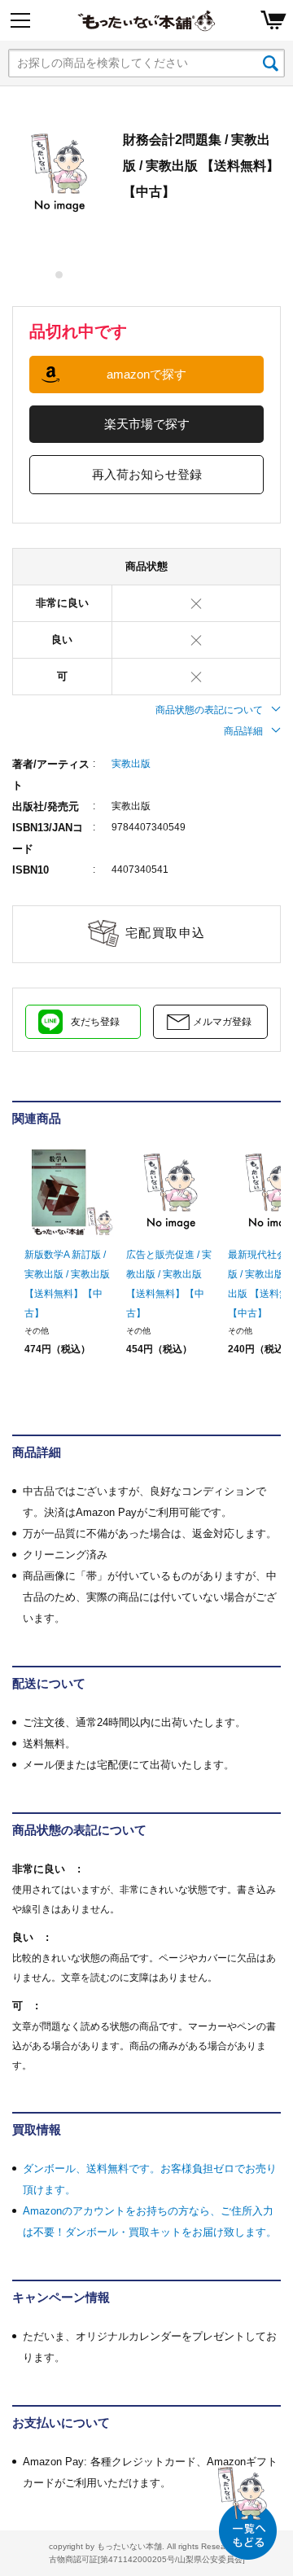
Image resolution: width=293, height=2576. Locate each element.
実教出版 (131, 764)
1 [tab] (60, 275)
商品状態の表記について (209, 710)
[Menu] (20, 20)
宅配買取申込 (166, 933)
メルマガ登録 (222, 1022)
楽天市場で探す (147, 424)
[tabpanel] (59, 173)
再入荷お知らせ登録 (147, 474)
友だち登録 (95, 1022)
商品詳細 (243, 731)
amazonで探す (146, 374)
